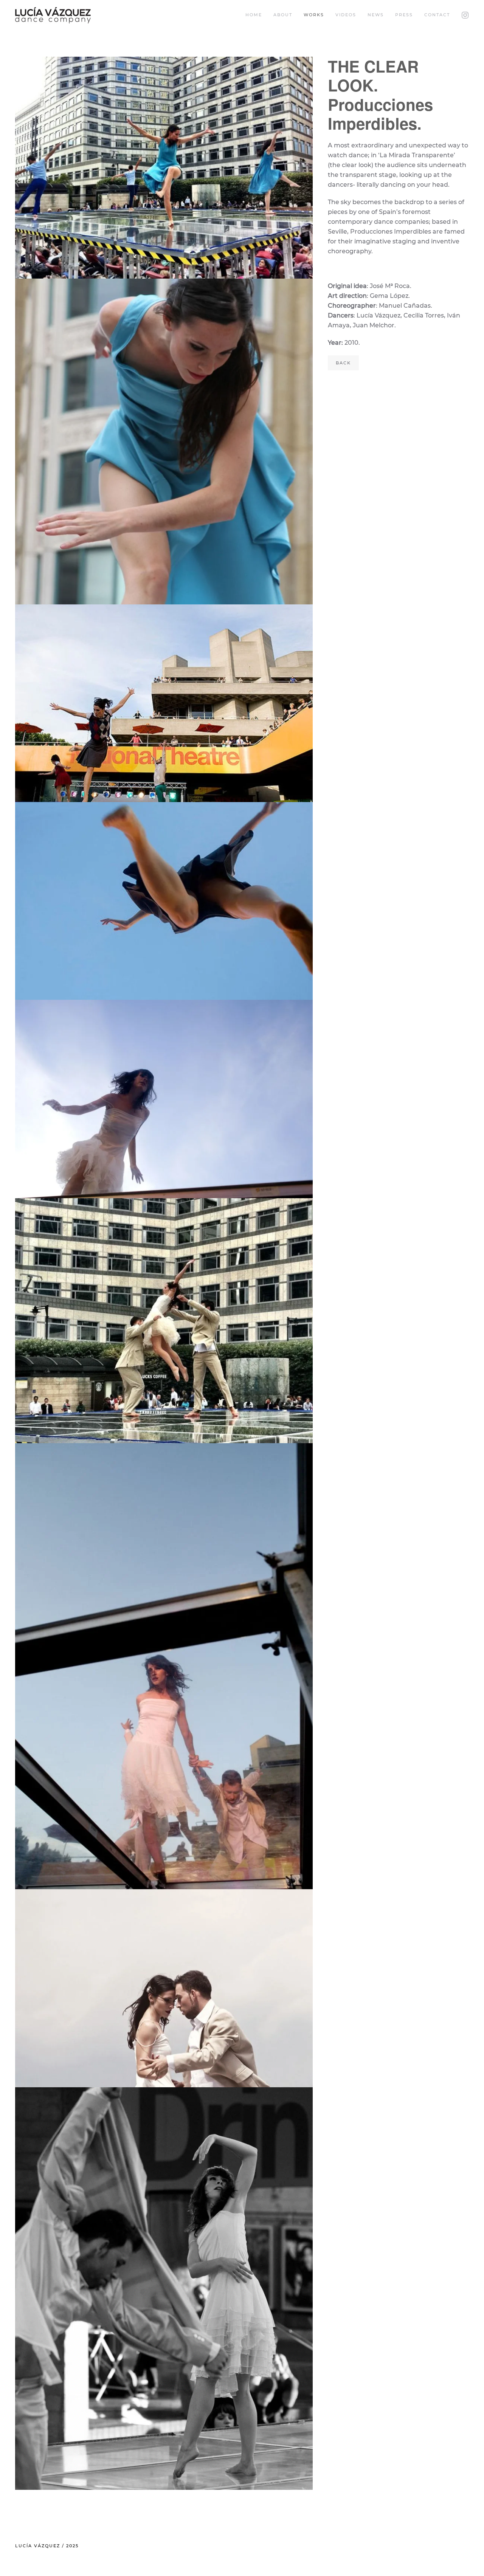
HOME (254, 15)
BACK (343, 363)
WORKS (314, 15)
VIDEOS (346, 15)
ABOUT (283, 15)
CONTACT (437, 15)
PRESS (404, 15)
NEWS (376, 15)
